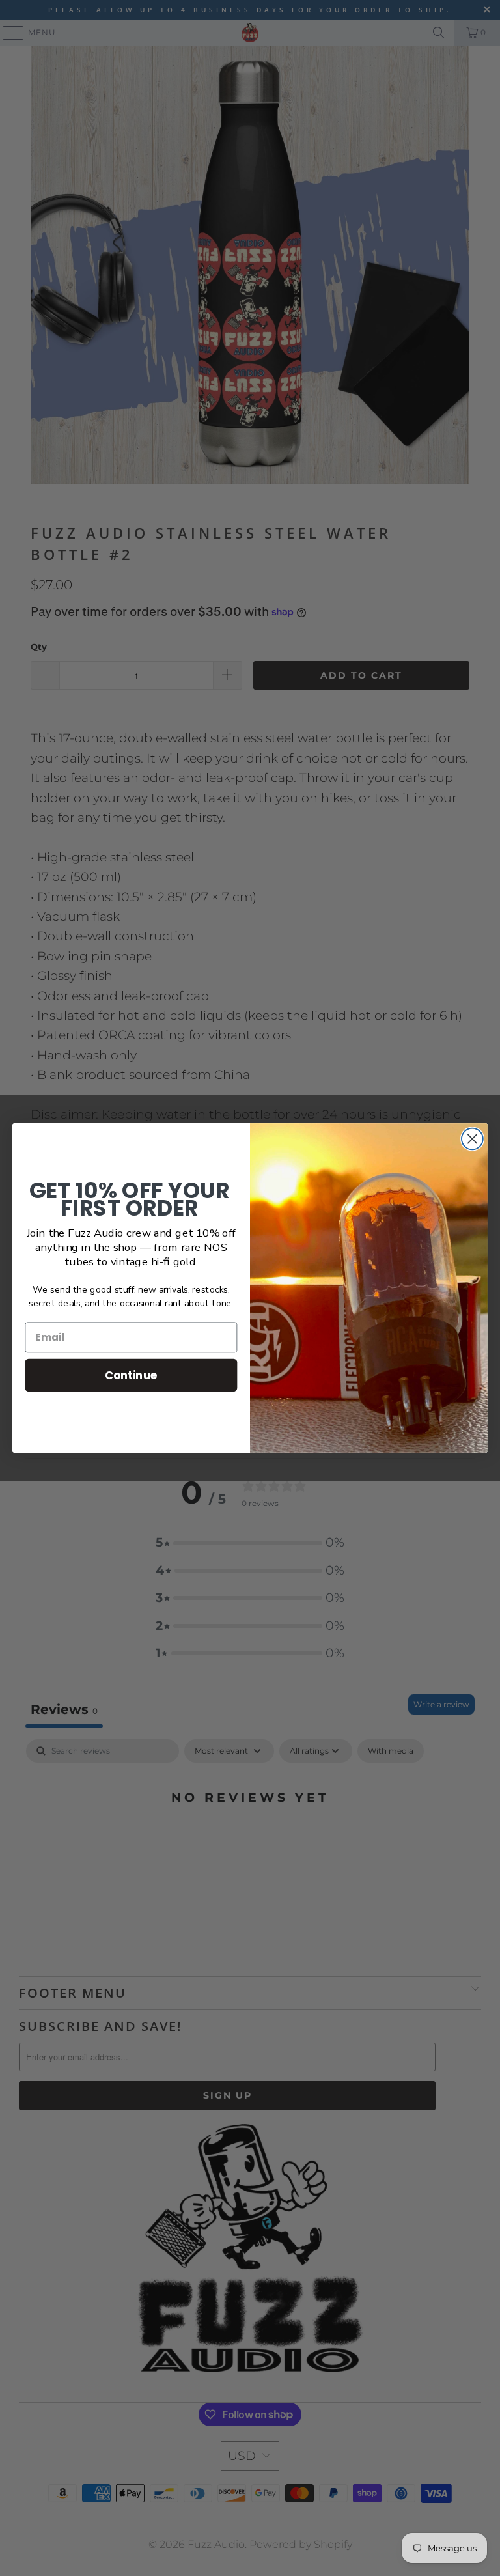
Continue (131, 1375)
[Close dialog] (472, 1139)
